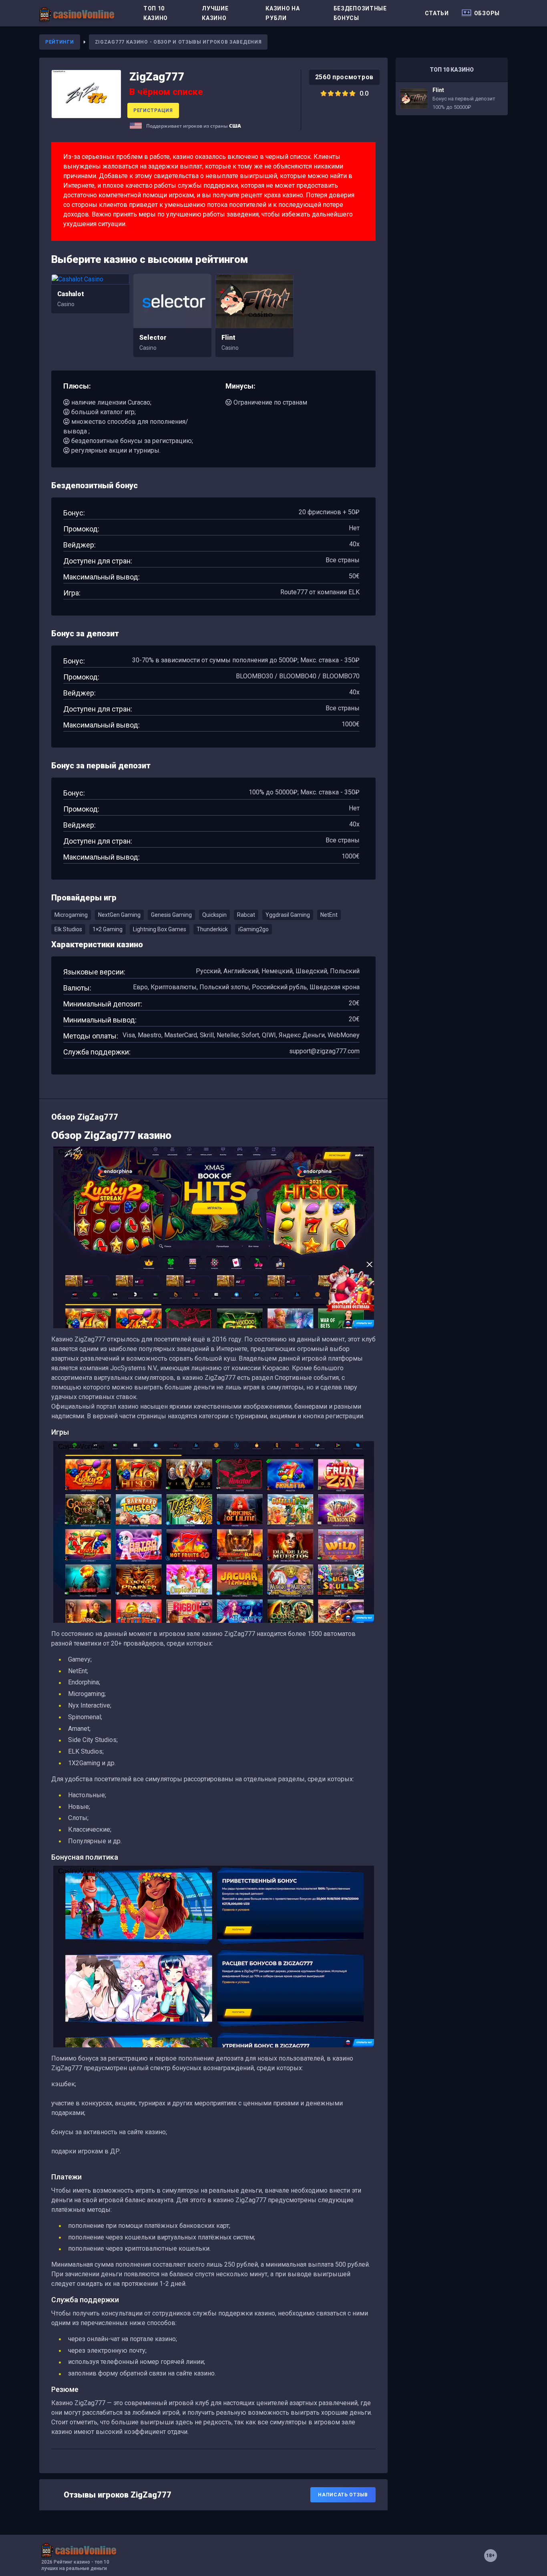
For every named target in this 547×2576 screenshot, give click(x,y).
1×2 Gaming (108, 929)
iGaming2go (253, 929)
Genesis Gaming (171, 915)
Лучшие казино (215, 13)
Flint (228, 338)
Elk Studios (68, 929)
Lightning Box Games (160, 929)
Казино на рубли (283, 13)
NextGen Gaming (119, 915)
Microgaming (71, 915)
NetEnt (329, 915)
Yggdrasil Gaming (288, 915)
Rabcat (246, 915)
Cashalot (71, 294)
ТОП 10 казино (156, 13)
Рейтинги (60, 42)
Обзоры (487, 13)
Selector (153, 338)
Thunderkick (212, 929)
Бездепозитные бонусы (360, 13)
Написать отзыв (343, 2495)
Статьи (437, 13)
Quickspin (214, 915)
